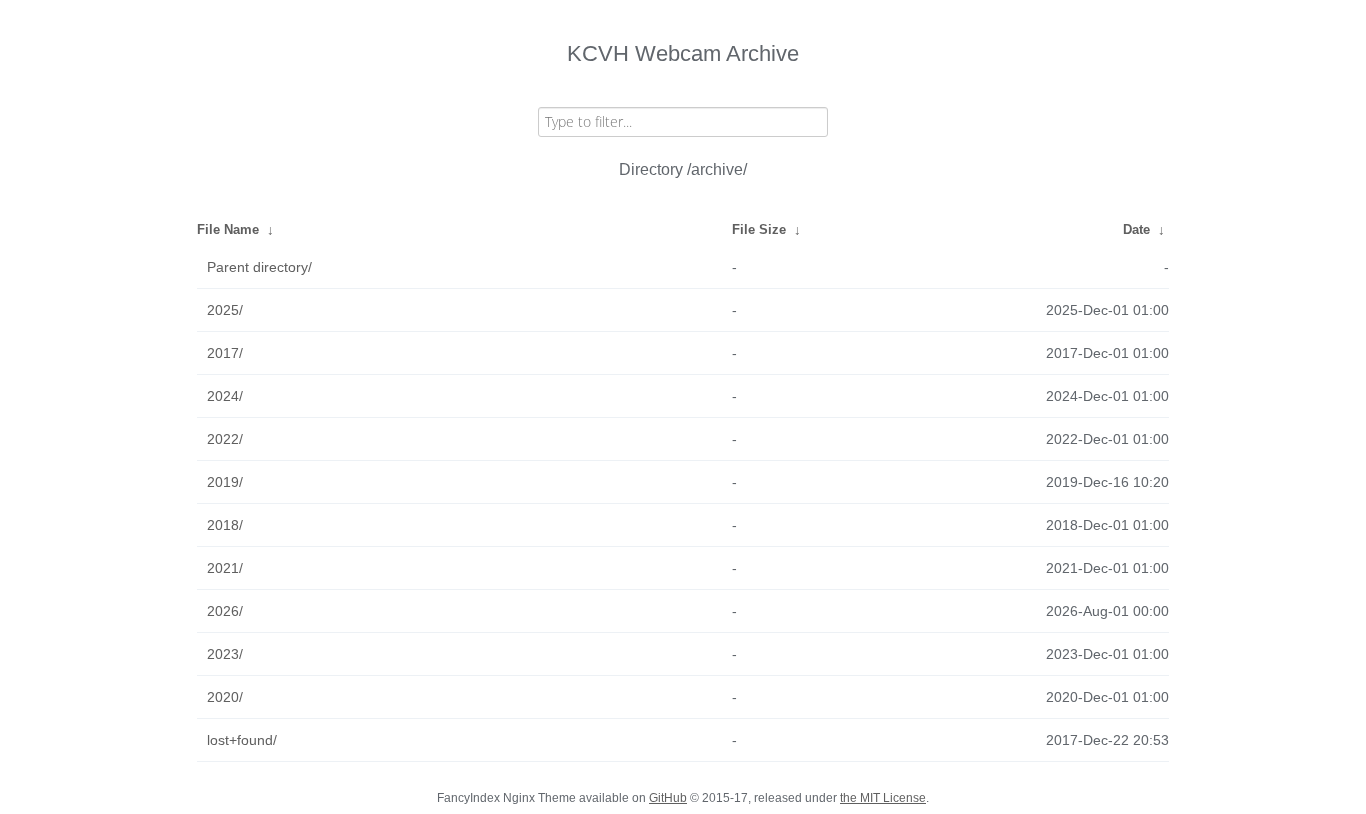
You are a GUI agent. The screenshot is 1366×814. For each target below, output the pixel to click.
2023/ (225, 654)
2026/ (225, 611)
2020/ (225, 697)
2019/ (225, 482)
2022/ (225, 439)
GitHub (668, 798)
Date (1136, 229)
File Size (759, 229)
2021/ (225, 568)
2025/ (225, 310)
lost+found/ (242, 740)
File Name (228, 229)
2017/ (225, 353)
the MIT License (883, 798)
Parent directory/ (259, 267)
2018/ (225, 525)
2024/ (225, 396)
